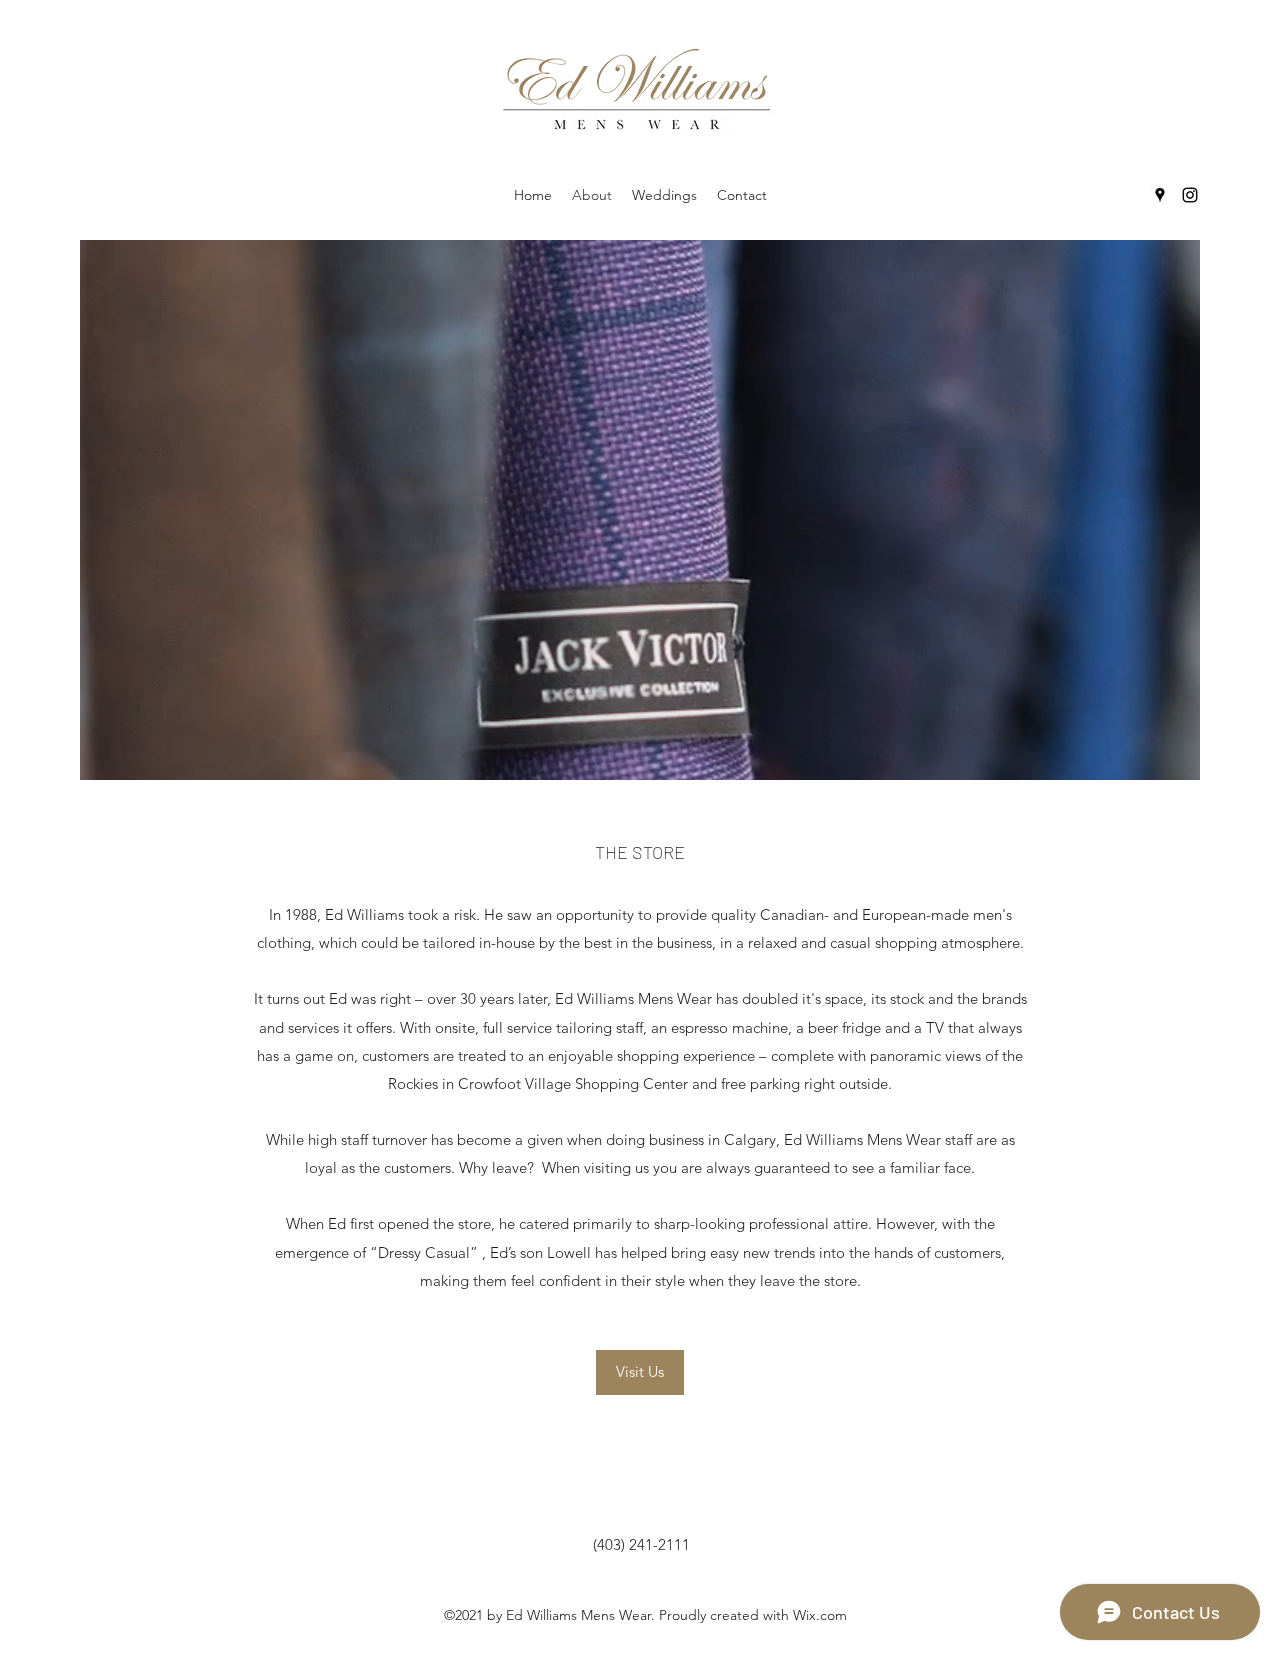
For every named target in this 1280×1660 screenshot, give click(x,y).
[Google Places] (1160, 195)
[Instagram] (1190, 195)
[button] (640, 1372)
